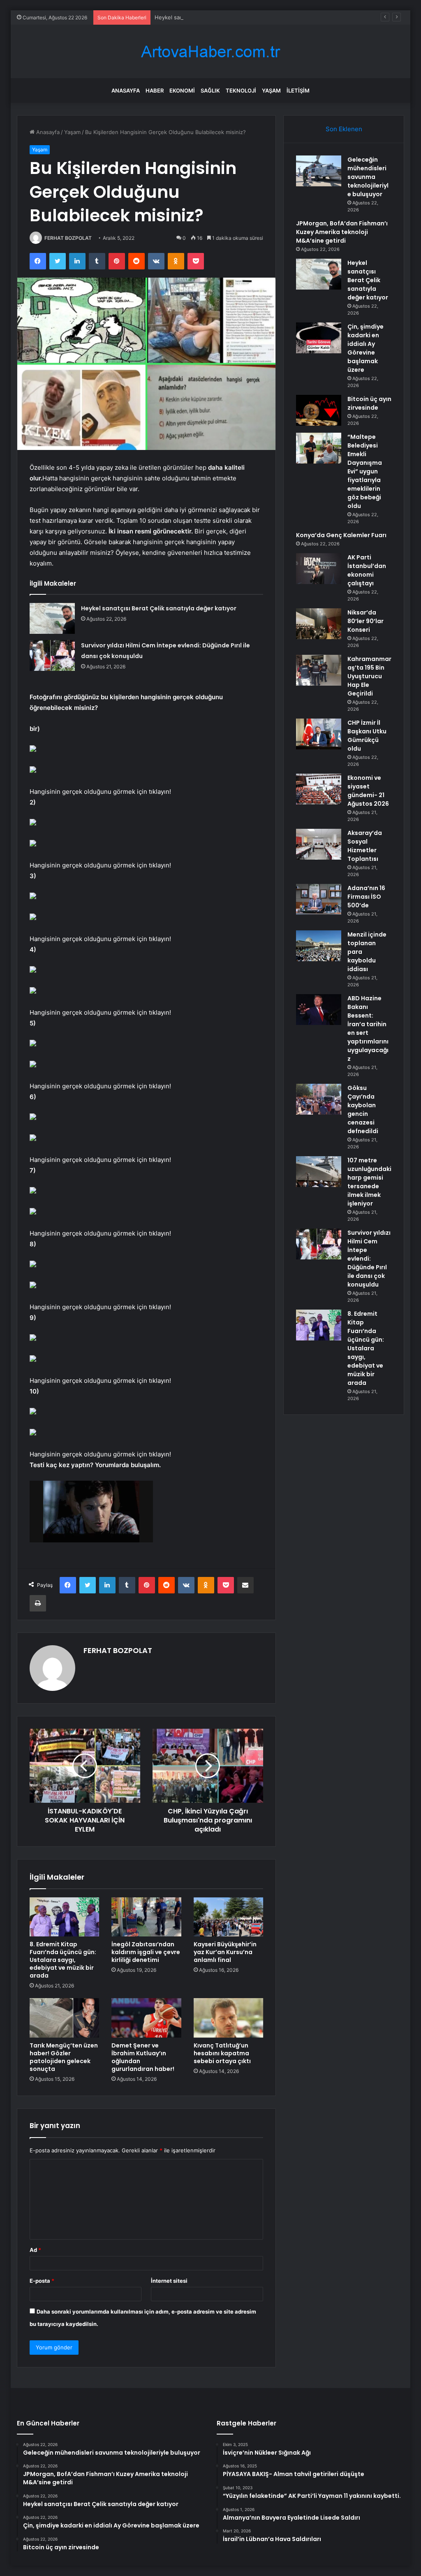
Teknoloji (241, 90)
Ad (35, 2250)
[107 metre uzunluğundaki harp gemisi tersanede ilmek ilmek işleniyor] (319, 1172)
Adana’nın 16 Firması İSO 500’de (366, 897)
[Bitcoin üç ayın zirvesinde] (319, 410)
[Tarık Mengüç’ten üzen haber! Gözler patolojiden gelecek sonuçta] (65, 2018)
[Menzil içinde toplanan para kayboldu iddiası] (319, 946)
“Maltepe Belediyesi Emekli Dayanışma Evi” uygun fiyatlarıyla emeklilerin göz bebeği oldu (365, 471)
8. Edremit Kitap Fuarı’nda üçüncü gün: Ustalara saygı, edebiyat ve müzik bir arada (63, 1960)
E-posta (42, 2281)
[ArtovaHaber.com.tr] (210, 52)
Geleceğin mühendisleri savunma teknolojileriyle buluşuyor (368, 177)
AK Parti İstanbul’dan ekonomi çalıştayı (367, 570)
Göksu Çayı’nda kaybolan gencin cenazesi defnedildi (363, 1109)
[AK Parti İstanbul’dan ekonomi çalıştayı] (319, 569)
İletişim (298, 90)
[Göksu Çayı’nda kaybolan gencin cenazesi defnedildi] (319, 1099)
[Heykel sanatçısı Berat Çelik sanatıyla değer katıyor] (52, 618)
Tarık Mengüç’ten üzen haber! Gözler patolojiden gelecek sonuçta (64, 2057)
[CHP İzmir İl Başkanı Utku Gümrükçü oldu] (319, 734)
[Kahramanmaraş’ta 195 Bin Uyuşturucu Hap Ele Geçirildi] (319, 670)
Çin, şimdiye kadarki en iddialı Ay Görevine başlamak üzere (365, 348)
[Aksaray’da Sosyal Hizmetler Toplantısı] (319, 844)
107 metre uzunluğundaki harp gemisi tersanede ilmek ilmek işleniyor (369, 1182)
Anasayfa (126, 90)
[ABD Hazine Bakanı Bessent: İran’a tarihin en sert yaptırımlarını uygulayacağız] (319, 1010)
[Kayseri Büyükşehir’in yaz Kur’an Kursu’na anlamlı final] (229, 1917)
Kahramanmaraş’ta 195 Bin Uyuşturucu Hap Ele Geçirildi (369, 676)
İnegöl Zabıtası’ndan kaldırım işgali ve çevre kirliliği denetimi (146, 1952)
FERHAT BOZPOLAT (68, 238)
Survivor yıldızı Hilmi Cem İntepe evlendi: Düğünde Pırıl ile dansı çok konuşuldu (369, 1259)
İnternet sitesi (169, 2281)
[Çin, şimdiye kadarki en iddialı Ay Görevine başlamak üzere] (319, 338)
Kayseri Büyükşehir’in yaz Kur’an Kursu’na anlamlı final (225, 1952)
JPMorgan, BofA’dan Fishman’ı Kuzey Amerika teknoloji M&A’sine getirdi (342, 232)
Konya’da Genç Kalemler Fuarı (341, 535)
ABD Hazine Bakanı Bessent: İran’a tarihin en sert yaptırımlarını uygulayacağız (368, 1028)
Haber (155, 90)
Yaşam (271, 90)
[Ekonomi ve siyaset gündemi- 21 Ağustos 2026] (319, 789)
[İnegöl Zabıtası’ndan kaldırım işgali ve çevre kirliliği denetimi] (146, 1917)
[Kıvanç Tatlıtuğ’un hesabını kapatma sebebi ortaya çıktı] (229, 2018)
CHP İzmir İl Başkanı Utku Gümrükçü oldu (367, 736)
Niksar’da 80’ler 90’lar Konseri (365, 621)
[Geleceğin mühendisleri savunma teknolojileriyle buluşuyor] (319, 171)
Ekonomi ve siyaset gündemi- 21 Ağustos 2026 (368, 791)
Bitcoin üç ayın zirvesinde (369, 403)
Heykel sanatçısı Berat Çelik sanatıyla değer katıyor (220, 17)
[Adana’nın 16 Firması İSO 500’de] (319, 899)
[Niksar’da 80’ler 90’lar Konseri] (319, 624)
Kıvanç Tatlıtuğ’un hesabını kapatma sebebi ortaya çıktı (222, 2053)
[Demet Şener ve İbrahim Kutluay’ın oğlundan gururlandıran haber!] (146, 2018)
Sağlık (210, 90)
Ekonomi (182, 90)
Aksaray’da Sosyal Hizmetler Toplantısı (365, 846)
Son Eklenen (344, 129)
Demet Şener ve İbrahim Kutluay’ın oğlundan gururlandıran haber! (143, 2057)
